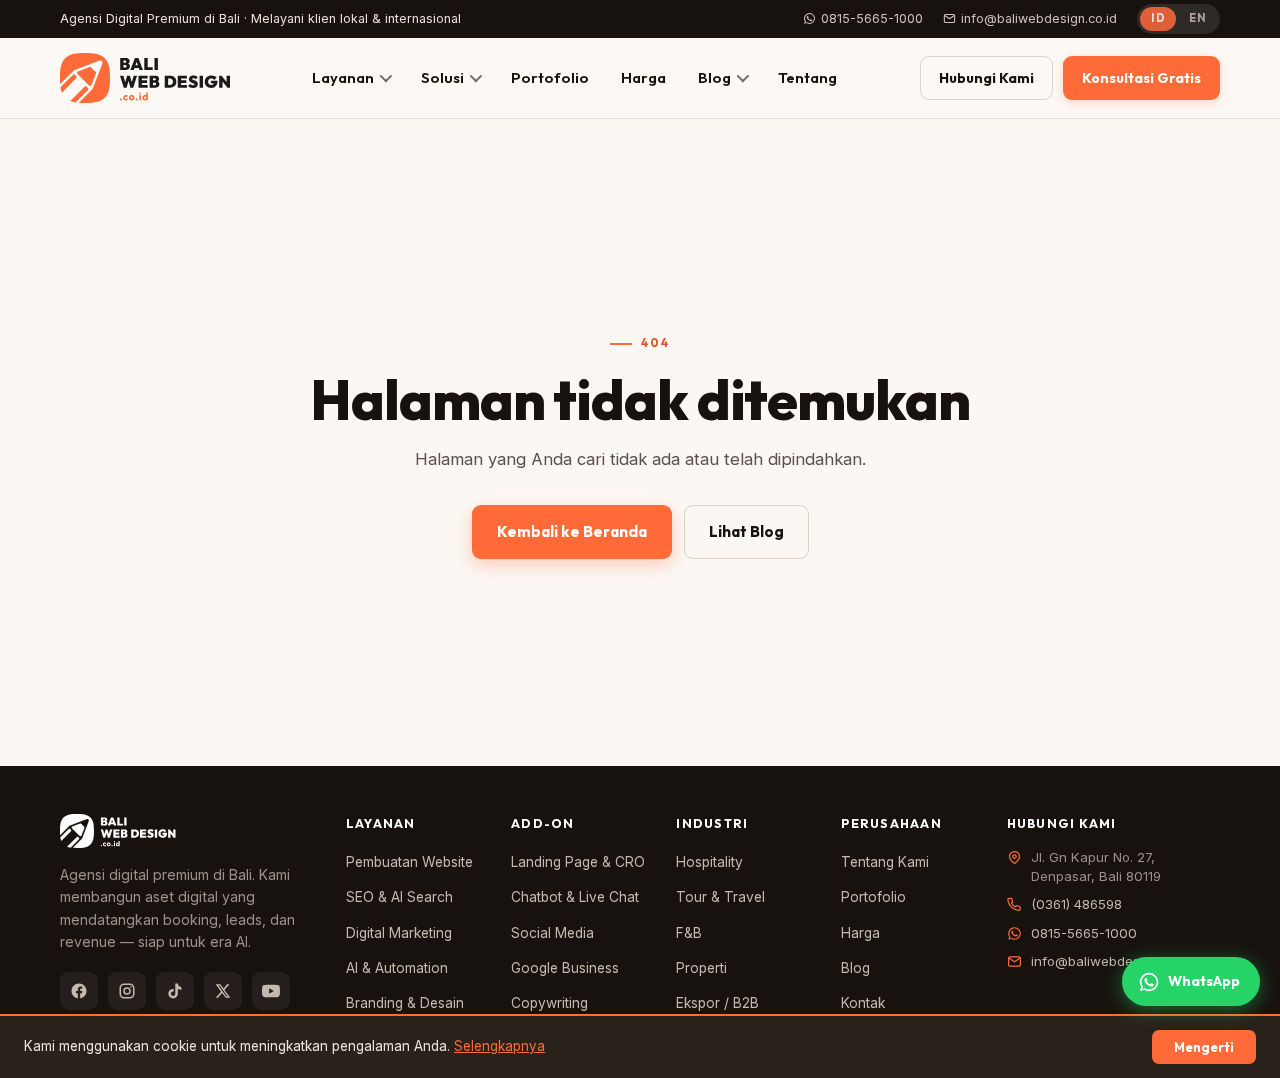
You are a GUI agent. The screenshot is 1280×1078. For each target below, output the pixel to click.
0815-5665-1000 (872, 18)
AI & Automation (397, 968)
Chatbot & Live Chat (575, 897)
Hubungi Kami (986, 78)
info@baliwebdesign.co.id (1039, 18)
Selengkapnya (499, 1046)
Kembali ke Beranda (572, 531)
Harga (643, 77)
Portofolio (550, 77)
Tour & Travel (720, 897)
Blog (714, 77)
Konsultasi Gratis (1141, 78)
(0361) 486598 (1076, 904)
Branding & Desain (405, 1003)
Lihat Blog (746, 531)
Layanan (343, 77)
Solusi (442, 77)
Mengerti (1204, 1047)
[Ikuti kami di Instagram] (127, 991)
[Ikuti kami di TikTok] (175, 991)
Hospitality (709, 862)
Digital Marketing (399, 933)
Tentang (807, 77)
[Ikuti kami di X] (223, 991)
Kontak (863, 1003)
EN (1197, 18)
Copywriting (549, 1003)
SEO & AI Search (399, 897)
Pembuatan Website (409, 862)
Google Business (565, 968)
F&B (689, 933)
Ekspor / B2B (717, 1003)
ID (1158, 18)
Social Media (552, 933)
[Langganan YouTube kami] (271, 991)
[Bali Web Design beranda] (145, 78)
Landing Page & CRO (578, 862)
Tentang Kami (885, 862)
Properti (701, 968)
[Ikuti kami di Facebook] (79, 991)
